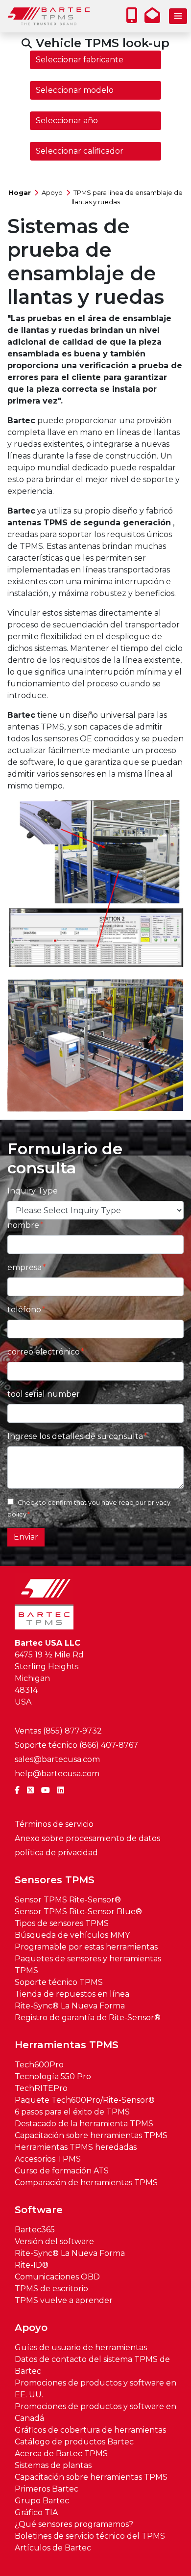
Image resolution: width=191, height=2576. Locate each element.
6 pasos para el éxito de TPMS (72, 2112)
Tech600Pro (39, 2065)
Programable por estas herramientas (86, 1947)
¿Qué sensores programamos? (74, 2524)
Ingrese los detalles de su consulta (75, 1436)
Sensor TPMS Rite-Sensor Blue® (78, 1912)
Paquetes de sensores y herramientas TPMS (88, 1965)
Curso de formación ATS (62, 2171)
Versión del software (54, 2241)
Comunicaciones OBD (57, 2277)
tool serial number (44, 1394)
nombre (23, 1225)
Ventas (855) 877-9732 (58, 1731)
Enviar (26, 1537)
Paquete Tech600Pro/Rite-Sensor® (85, 2100)
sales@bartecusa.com (57, 1759)
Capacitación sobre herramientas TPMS (91, 2135)
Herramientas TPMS (67, 2045)
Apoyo (52, 193)
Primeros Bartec (47, 2489)
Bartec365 (35, 2230)
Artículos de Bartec (53, 2548)
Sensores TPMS (55, 1880)
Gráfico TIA (36, 2512)
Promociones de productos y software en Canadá (95, 2412)
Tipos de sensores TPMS (62, 1923)
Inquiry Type (33, 1191)
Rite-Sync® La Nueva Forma (70, 2006)
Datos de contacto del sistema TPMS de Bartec (92, 2365)
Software (39, 2210)
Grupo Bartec (42, 2501)
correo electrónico (44, 1352)
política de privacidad (56, 1853)
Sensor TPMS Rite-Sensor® (68, 1900)
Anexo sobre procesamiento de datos (87, 1838)
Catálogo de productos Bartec (74, 2442)
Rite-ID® (32, 2265)
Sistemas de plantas (53, 2465)
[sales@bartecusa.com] (155, 18)
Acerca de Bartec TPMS (61, 2454)
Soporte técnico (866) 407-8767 (76, 1745)
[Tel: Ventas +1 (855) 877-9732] (134, 18)
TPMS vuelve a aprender (64, 2300)
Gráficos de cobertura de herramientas (90, 2430)
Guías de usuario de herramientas (81, 2347)
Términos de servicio (54, 1824)
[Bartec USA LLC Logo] (49, 16)
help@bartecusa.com (57, 1774)
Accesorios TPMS (48, 2159)
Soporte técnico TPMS (59, 1982)
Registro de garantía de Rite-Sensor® (88, 2018)
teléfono (24, 1310)
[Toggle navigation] (178, 16)
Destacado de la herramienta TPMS (84, 2124)
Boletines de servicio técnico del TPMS (90, 2536)
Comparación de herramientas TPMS (86, 2183)
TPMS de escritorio (51, 2289)
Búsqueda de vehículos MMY (72, 1935)
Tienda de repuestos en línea (72, 1994)
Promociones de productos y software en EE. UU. (95, 2389)
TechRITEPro (41, 2088)
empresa (24, 1267)
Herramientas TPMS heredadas (76, 2147)
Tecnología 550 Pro (53, 2076)
